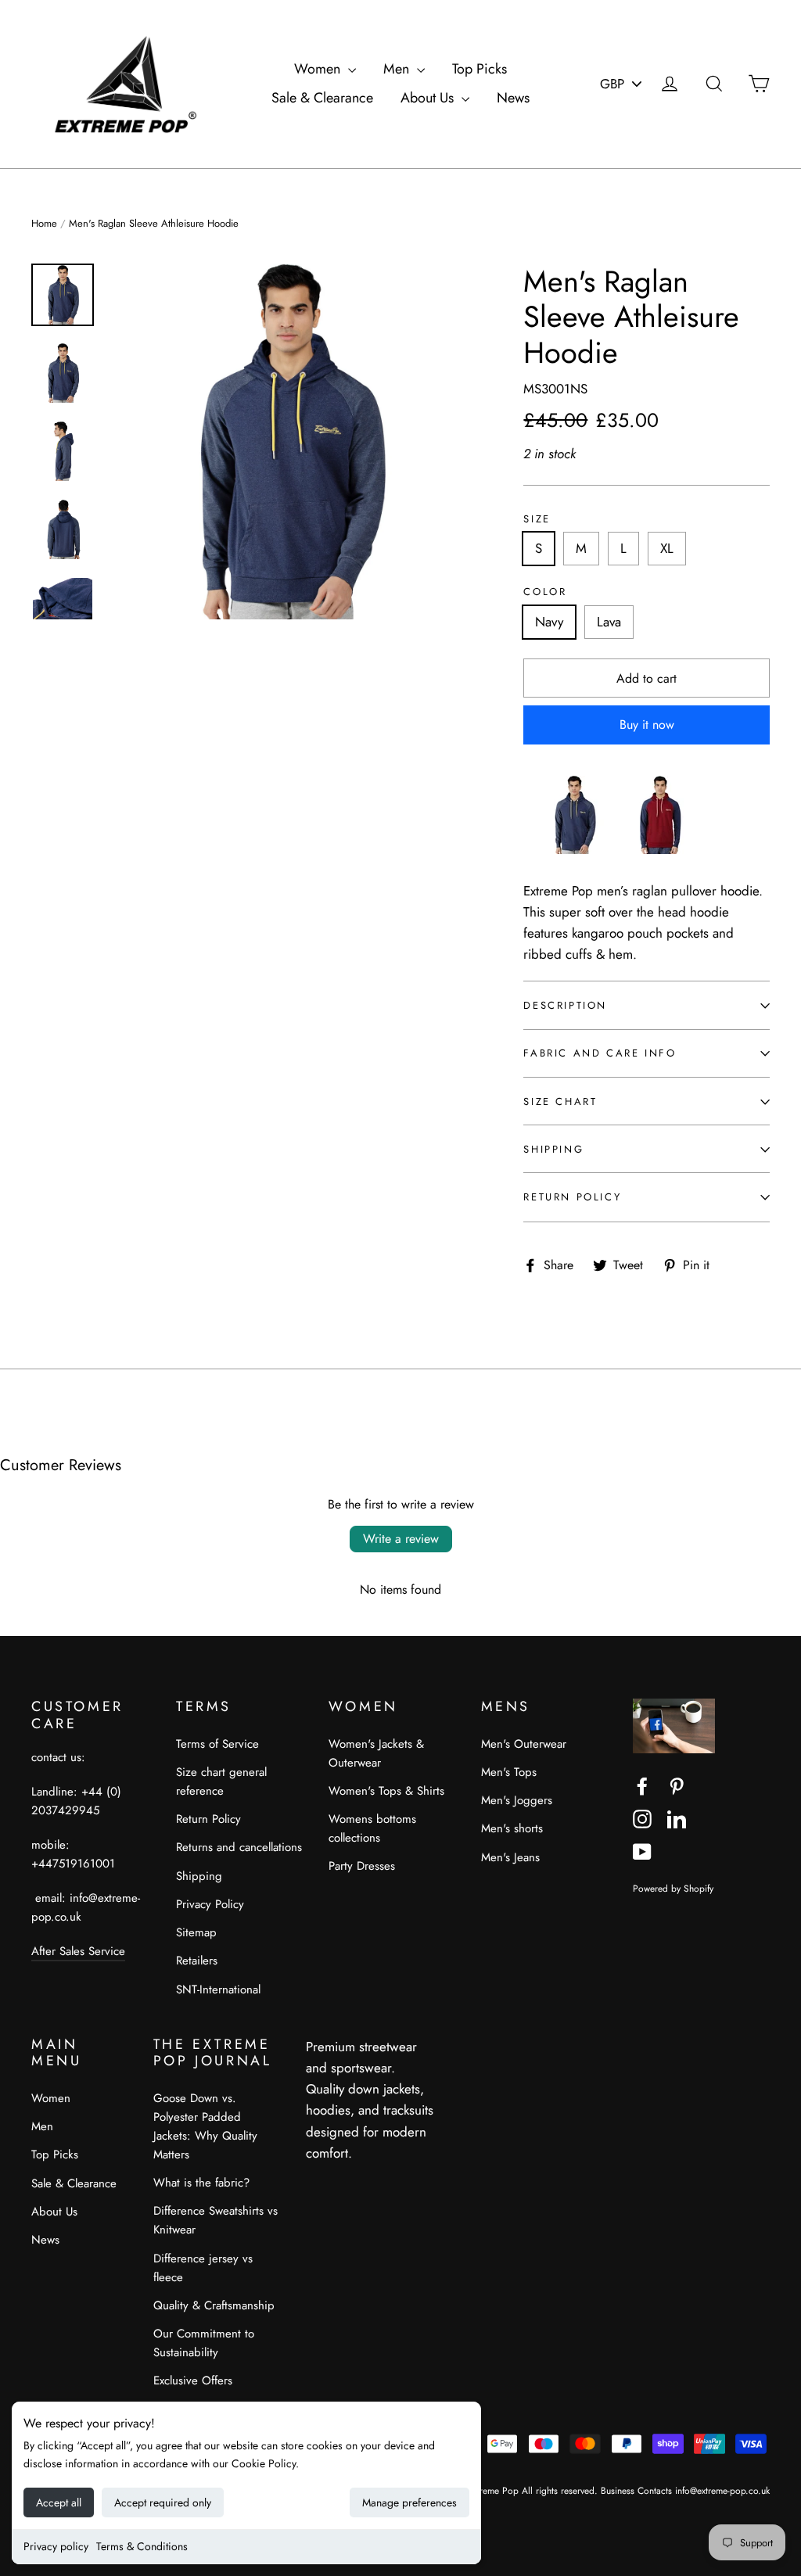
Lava (609, 622)
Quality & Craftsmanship (214, 2305)
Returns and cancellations (239, 1847)
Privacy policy (56, 2546)
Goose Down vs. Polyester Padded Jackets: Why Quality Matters (205, 2126)
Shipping (553, 1149)
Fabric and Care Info (600, 1053)
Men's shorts (512, 1828)
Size (537, 519)
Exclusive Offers (193, 2380)
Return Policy (572, 1197)
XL (667, 548)
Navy (549, 622)
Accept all (59, 2502)
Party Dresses (362, 1866)
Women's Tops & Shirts (386, 1791)
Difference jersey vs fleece (203, 2268)
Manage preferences (409, 2502)
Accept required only (163, 2502)
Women (319, 69)
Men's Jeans (510, 1857)
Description (565, 1005)
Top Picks (480, 69)
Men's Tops (509, 1772)
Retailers (197, 1961)
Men (398, 69)
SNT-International (218, 1989)
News (513, 98)
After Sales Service (78, 1951)
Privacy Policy (210, 1904)
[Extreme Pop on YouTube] (642, 1851)
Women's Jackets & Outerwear (376, 1753)
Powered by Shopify (673, 1888)
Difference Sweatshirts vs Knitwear (216, 2220)
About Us (429, 98)
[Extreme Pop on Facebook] (642, 1785)
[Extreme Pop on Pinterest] (677, 1785)
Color (545, 592)
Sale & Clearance (322, 98)
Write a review (401, 1539)
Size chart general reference (221, 1781)
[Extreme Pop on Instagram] (642, 1818)
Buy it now (647, 725)
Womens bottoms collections (372, 1828)
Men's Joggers (517, 1800)
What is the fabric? (201, 2183)
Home (44, 223)
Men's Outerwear (524, 1744)
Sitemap (196, 1932)
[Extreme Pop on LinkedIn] (677, 1818)
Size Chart (560, 1101)
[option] (287, 441)
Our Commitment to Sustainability (204, 2343)
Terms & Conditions (142, 2546)
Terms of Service (217, 1744)
